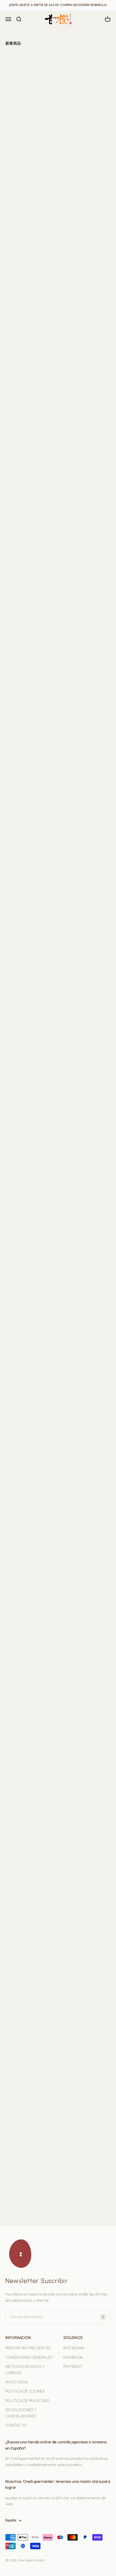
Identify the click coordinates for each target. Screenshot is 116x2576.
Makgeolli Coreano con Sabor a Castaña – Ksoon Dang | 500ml (84, 1144)
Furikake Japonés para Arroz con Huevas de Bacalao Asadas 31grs (83, 380)
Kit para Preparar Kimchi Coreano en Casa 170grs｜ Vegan (85, 644)
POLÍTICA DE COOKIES (25, 2391)
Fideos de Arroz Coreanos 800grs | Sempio (26, 553)
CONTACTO (16, 2425)
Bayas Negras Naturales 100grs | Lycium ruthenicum (84, 1671)
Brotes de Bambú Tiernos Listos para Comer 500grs (26, 1671)
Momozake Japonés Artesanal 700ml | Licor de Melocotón (30, 2010)
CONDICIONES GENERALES (29, 2357)
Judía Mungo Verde (80, 1505)
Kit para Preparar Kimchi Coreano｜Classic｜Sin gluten (31, 644)
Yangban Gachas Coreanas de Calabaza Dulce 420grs (30, 134)
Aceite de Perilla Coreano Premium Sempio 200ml (79, 466)
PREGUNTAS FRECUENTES (28, 2348)
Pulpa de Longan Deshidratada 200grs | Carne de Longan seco (30, 1924)
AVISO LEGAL (17, 2382)
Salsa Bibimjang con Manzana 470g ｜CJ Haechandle (28, 380)
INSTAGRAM (74, 2348)
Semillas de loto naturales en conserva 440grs (29, 2096)
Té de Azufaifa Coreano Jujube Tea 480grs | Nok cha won (31, 891)
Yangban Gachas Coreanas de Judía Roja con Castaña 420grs (84, 134)
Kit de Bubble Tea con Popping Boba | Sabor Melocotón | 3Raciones (83, 1058)
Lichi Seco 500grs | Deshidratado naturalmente (80, 1838)
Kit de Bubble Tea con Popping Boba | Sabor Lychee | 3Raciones (29, 1058)
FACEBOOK (73, 2357)
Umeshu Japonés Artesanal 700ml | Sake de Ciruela (84, 2010)
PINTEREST (73, 2367)
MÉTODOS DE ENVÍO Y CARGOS (25, 2370)
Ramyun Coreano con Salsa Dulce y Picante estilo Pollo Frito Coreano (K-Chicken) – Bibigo (84, 2188)
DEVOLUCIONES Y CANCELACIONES (21, 2413)
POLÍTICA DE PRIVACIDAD (27, 2401)
